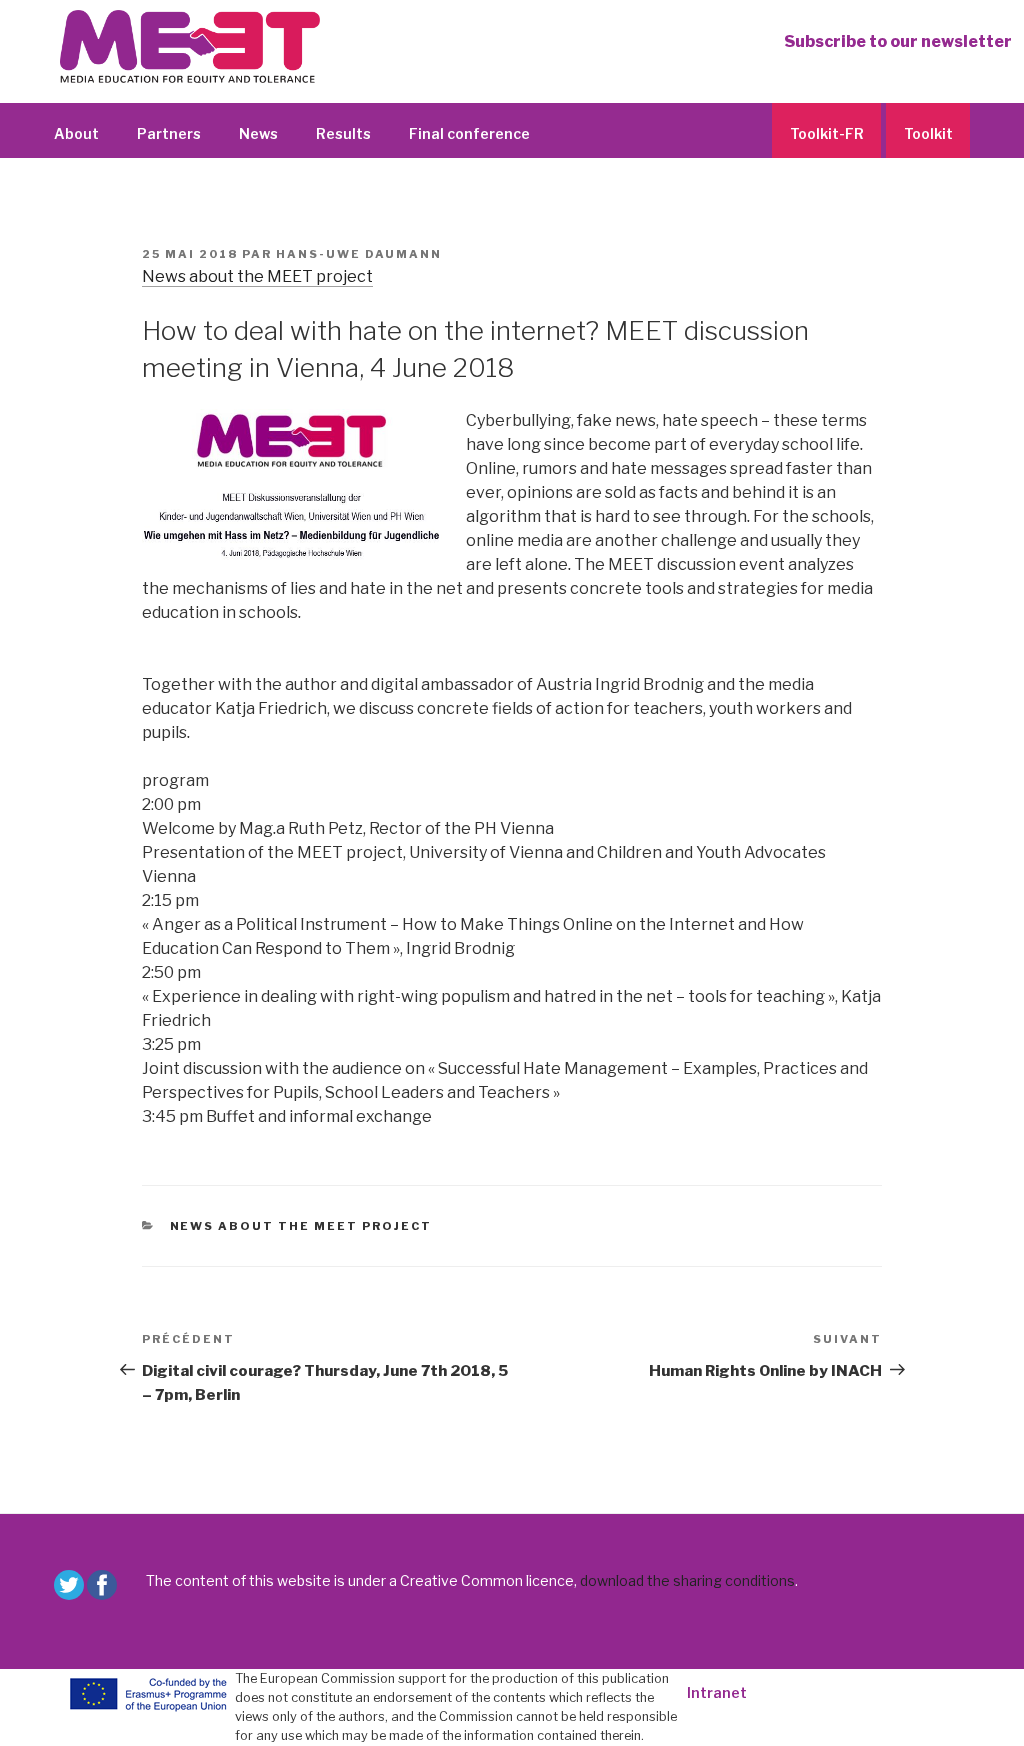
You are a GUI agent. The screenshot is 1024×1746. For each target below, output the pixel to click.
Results (343, 133)
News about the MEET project (257, 276)
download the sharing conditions (687, 1580)
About (76, 133)
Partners (169, 133)
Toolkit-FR (827, 133)
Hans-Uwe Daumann (359, 254)
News (258, 133)
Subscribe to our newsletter (898, 41)
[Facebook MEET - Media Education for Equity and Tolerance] (102, 1585)
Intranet (717, 1692)
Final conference (469, 133)
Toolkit (928, 133)
